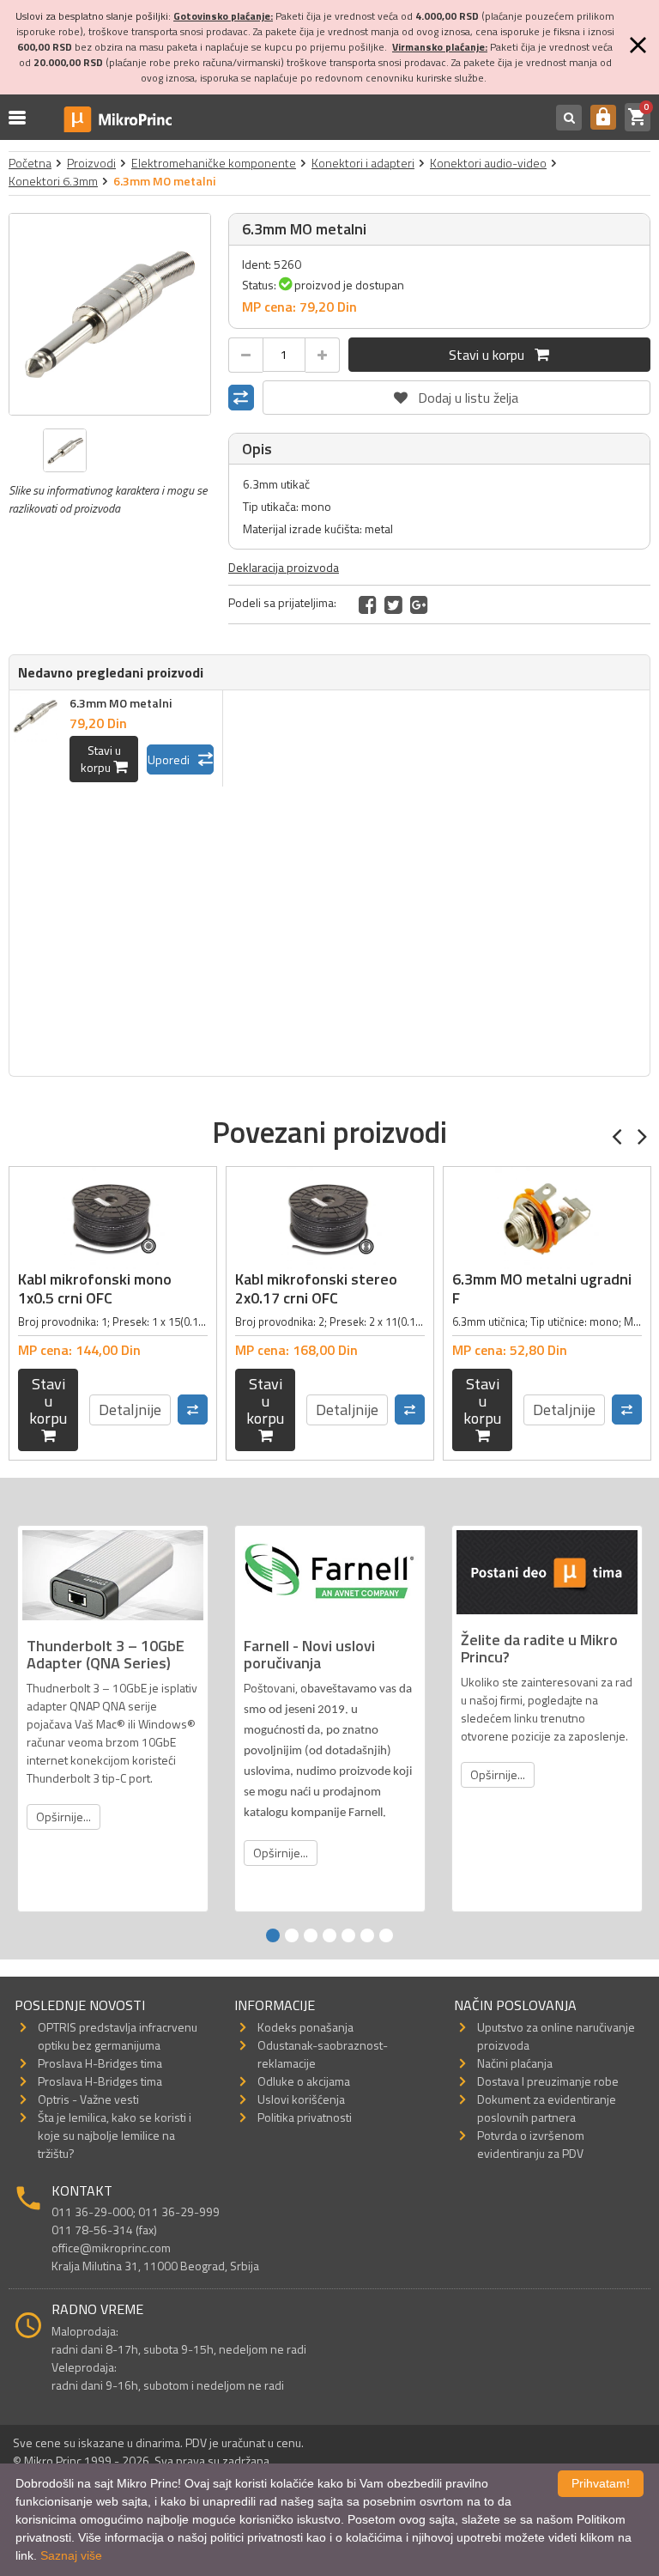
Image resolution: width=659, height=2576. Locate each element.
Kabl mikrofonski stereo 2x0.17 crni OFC (316, 1288)
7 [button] (386, 1935)
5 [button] (348, 1935)
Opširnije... (63, 1817)
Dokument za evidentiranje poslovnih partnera (547, 2108)
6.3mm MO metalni (121, 703)
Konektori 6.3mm (53, 181)
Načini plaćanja (515, 2063)
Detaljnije (130, 1410)
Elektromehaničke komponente (214, 163)
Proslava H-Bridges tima (100, 2063)
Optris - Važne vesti (88, 2099)
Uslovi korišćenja (301, 2099)
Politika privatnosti (305, 2117)
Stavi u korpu (492, 355)
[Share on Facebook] (368, 605)
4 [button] (329, 1935)
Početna (30, 163)
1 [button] (273, 1935)
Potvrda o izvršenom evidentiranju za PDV (531, 2144)
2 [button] (292, 1935)
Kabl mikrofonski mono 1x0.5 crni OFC (95, 1288)
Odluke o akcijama (304, 2081)
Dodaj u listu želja (456, 394)
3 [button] (311, 1935)
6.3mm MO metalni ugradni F (542, 1288)
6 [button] (367, 1935)
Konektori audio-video (488, 163)
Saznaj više (71, 2555)
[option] (110, 314)
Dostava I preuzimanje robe (548, 2081)
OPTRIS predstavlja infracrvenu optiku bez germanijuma (118, 2036)
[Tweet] (393, 605)
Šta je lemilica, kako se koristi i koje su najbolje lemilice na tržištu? (115, 2135)
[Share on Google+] (419, 605)
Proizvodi (91, 163)
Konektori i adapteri (363, 163)
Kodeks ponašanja (305, 2027)
